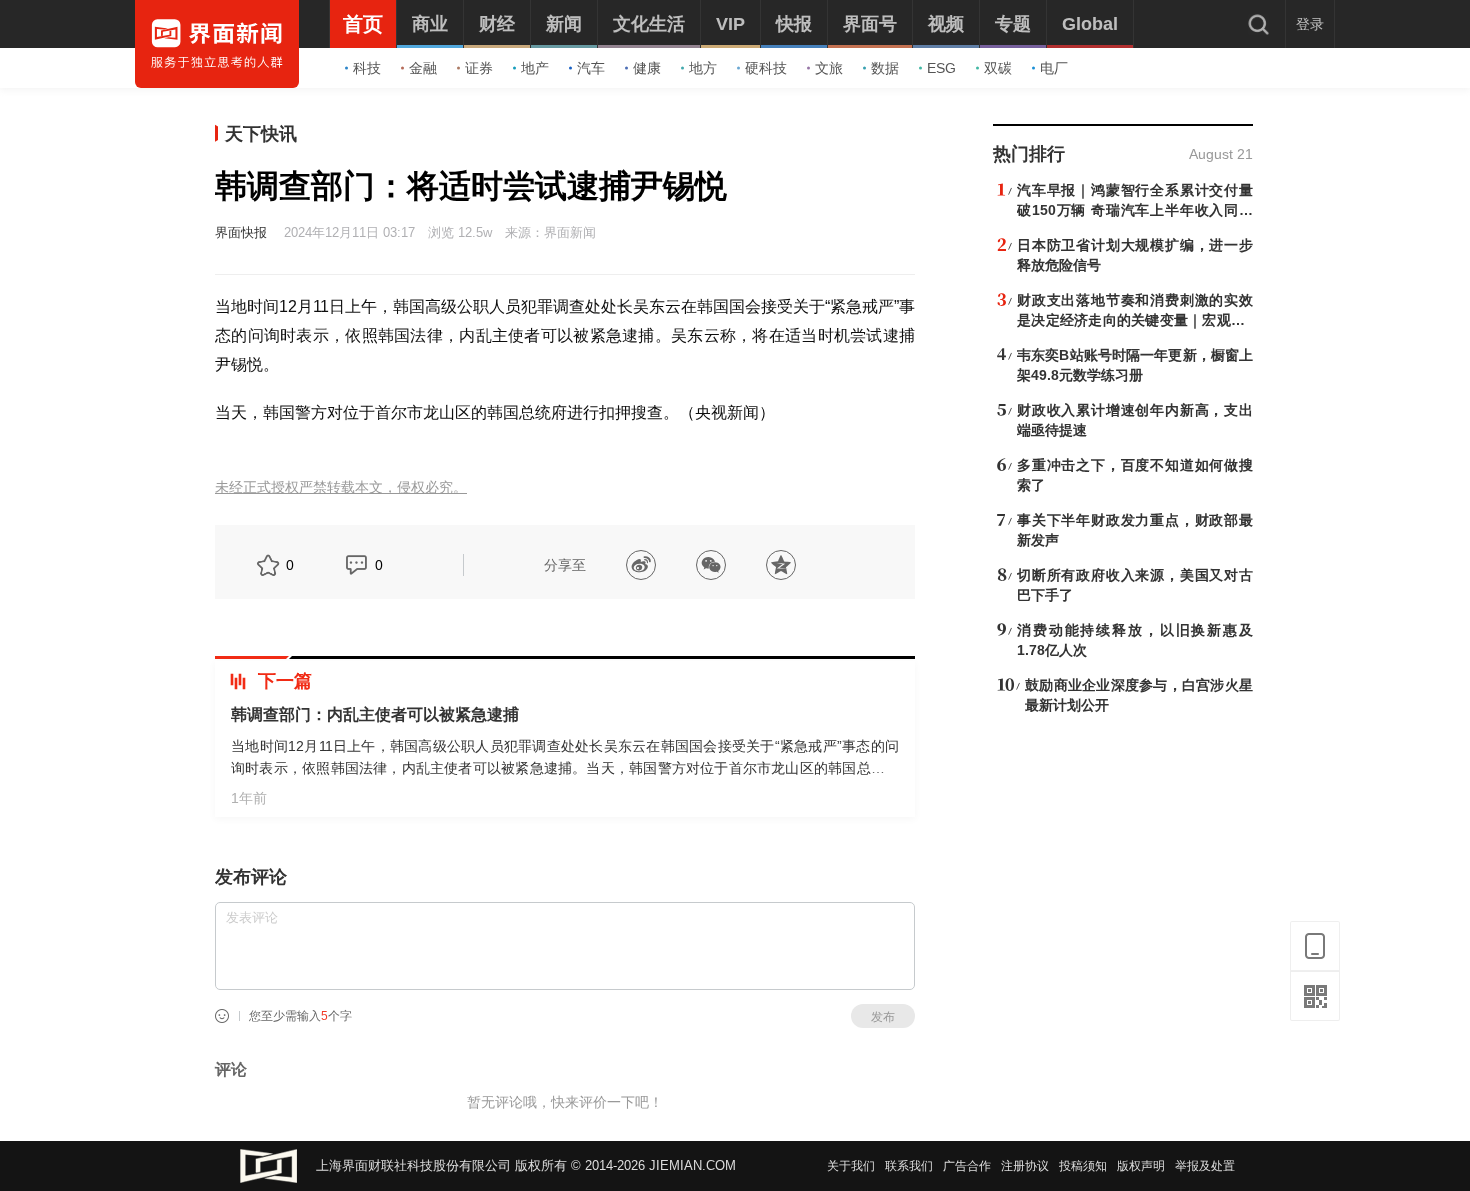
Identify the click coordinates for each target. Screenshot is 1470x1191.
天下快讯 (261, 134)
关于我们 (851, 1166)
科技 (367, 68)
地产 (535, 68)
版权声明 (1141, 1166)
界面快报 (241, 232)
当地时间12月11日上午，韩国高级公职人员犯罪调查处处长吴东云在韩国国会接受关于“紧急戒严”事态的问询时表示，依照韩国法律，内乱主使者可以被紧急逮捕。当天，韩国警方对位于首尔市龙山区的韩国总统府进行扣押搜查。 (565, 768)
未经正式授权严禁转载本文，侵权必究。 (341, 487)
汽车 (591, 68)
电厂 (1054, 68)
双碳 (998, 68)
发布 (883, 1017)
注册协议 (1025, 1166)
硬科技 (766, 68)
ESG (941, 68)
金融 (423, 68)
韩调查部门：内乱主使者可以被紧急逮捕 (375, 714)
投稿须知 (1083, 1166)
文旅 (829, 68)
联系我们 (909, 1166)
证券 (479, 68)
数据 (885, 68)
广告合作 (967, 1166)
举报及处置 (1205, 1166)
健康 (647, 68)
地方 (703, 68)
